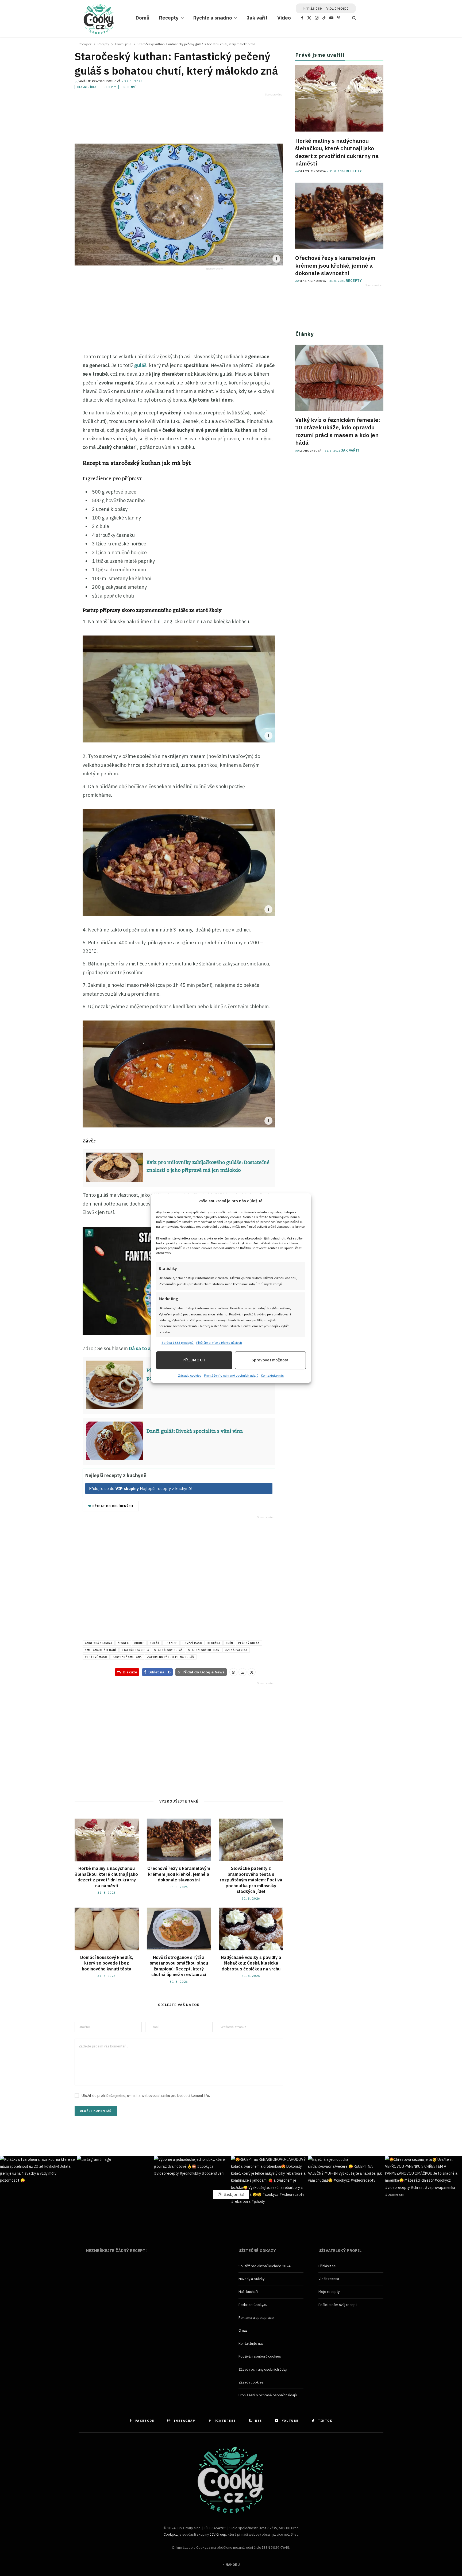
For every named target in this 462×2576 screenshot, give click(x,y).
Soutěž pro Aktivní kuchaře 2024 (265, 2266)
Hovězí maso (192, 1643)
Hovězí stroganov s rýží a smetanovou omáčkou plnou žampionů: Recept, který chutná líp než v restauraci (179, 1966)
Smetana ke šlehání (101, 1650)
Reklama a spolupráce (256, 2318)
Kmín (229, 1643)
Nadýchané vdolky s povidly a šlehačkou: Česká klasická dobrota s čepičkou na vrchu (251, 1963)
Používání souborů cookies (260, 2356)
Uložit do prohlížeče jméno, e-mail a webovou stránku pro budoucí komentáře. (146, 2096)
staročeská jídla (135, 1650)
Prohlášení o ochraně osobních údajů (231, 1375)
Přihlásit (313, 8)
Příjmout (194, 1360)
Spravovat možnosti (271, 1360)
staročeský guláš (169, 1650)
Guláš (154, 1643)
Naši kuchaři (248, 2292)
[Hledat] (351, 18)
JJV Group (218, 2534)
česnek (123, 1643)
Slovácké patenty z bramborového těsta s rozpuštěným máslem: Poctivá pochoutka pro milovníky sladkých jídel (251, 1880)
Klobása (214, 1643)
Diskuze (130, 1672)
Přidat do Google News (201, 1672)
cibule (139, 1643)
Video (284, 18)
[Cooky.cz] (99, 20)
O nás (243, 2330)
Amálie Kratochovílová (100, 81)
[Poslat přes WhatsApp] (233, 1672)
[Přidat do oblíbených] (48, 419)
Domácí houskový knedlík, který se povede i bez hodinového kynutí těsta (107, 1963)
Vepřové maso (96, 1657)
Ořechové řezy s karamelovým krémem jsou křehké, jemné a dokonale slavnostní (179, 1874)
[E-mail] (48, 408)
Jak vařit (257, 18)
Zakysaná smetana (127, 1657)
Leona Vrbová (311, 451)
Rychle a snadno (213, 18)
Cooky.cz (171, 2534)
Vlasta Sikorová (313, 171)
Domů (143, 18)
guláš (140, 365)
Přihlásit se (327, 2266)
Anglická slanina (99, 1643)
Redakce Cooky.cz (253, 2305)
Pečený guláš (249, 1643)
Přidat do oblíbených (112, 1506)
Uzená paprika (236, 1650)
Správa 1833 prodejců (178, 1343)
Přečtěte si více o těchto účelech (219, 1343)
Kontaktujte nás (272, 1375)
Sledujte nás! (234, 2194)
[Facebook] (48, 372)
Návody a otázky (251, 2279)
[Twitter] (48, 384)
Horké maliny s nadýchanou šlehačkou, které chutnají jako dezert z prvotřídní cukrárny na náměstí (107, 1877)
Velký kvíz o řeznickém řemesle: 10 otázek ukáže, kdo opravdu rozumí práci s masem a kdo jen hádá (338, 431)
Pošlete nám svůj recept (338, 2305)
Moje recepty (329, 2292)
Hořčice (171, 1643)
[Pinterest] (48, 396)
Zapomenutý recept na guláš (170, 1657)
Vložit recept (337, 8)
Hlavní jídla (87, 87)
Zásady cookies (190, 1375)
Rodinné (130, 87)
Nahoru (232, 2565)
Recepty (169, 18)
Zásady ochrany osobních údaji (263, 2369)
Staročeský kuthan (204, 1650)
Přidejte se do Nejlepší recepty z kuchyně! (140, 1489)
